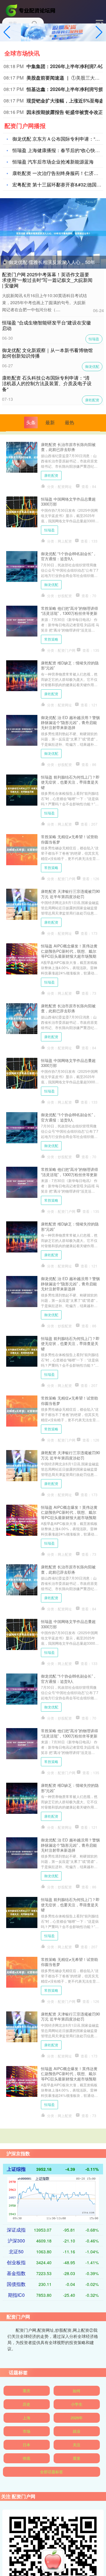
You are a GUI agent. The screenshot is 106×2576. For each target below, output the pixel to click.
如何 (77, 2391)
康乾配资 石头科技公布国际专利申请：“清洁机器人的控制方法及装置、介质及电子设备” (47, 383)
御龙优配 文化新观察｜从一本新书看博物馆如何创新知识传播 (47, 353)
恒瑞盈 (94, 339)
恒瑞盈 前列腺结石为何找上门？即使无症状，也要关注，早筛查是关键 (70, 782)
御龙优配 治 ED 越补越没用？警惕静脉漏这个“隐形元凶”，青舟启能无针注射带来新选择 (70, 723)
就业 (77, 2431)
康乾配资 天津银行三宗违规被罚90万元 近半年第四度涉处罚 (70, 894)
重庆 (26, 2391)
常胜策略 (51, 639)
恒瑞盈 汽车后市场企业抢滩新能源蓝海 (53, 162)
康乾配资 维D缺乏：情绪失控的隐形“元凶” (70, 665)
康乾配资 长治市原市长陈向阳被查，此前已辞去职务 (68, 447)
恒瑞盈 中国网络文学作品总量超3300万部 (68, 501)
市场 (26, 2431)
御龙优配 (92, 366)
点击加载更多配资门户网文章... (53, 2140)
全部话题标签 (52, 2472)
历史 (26, 2404)
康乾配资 (92, 400)
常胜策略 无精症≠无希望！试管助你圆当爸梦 (69, 839)
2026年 (77, 2418)
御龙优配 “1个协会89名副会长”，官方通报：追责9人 (69, 556)
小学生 (77, 2404)
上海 (26, 2418)
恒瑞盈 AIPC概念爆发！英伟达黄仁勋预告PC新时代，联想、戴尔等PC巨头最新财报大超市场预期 (69, 951)
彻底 (26, 2458)
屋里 (77, 2458)
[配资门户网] (31, 10)
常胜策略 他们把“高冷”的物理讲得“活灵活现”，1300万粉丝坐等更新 (69, 611)
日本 (26, 2445)
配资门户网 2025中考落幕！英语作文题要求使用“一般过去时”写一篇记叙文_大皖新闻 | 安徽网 (47, 280)
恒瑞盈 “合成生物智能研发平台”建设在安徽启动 (47, 325)
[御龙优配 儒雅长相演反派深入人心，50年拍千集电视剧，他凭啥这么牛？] (53, 233)
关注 (77, 2445)
